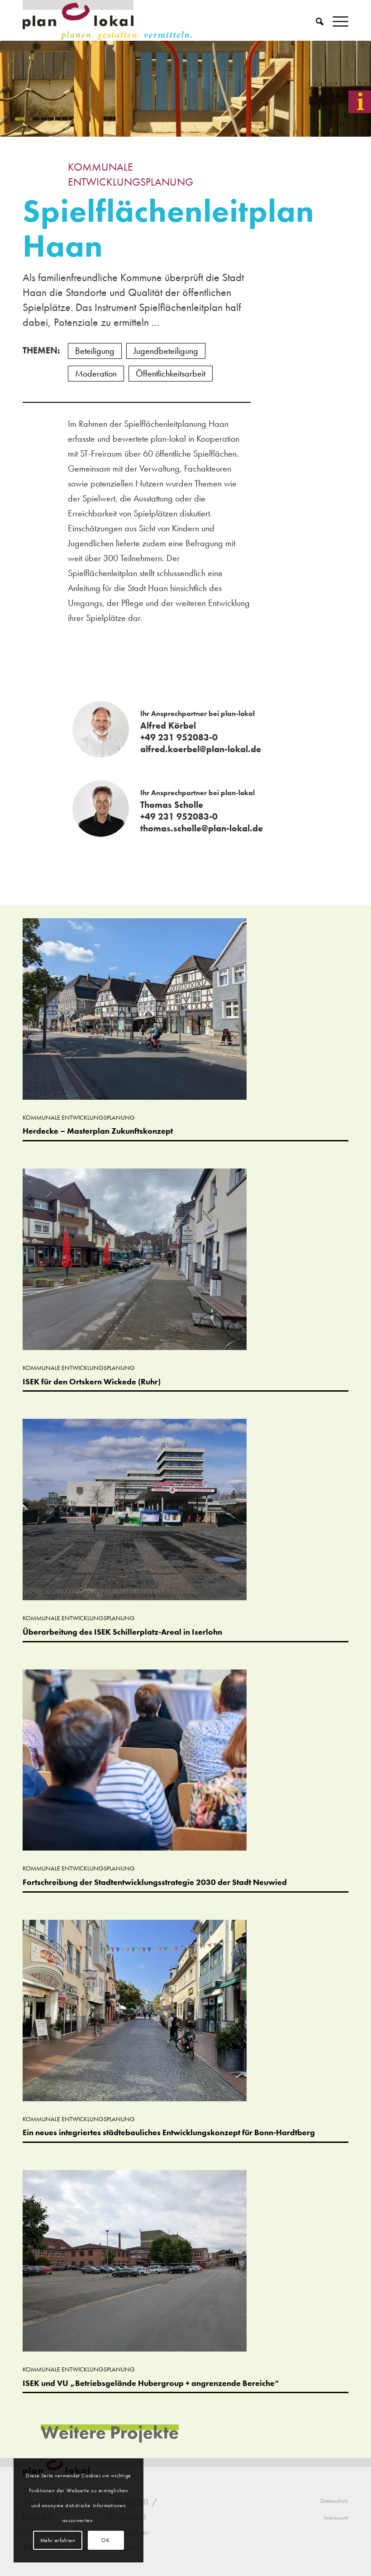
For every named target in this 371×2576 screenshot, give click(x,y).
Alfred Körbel (168, 725)
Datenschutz (334, 2501)
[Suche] (315, 20)
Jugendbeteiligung (166, 351)
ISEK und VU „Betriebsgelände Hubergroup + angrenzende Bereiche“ (151, 2383)
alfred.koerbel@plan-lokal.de (201, 749)
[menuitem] (315, 20)
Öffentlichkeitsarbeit (171, 373)
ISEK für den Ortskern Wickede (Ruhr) (92, 1381)
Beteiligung (95, 351)
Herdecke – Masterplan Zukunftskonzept (98, 1131)
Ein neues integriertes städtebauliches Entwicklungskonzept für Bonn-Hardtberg (169, 2132)
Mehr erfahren (58, 2540)
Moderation (96, 373)
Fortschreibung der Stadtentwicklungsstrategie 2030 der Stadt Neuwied (155, 1882)
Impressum (336, 2517)
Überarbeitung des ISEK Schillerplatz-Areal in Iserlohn (122, 1632)
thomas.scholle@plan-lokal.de (202, 828)
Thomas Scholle (172, 805)
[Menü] (336, 20)
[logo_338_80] (108, 20)
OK (105, 2540)
